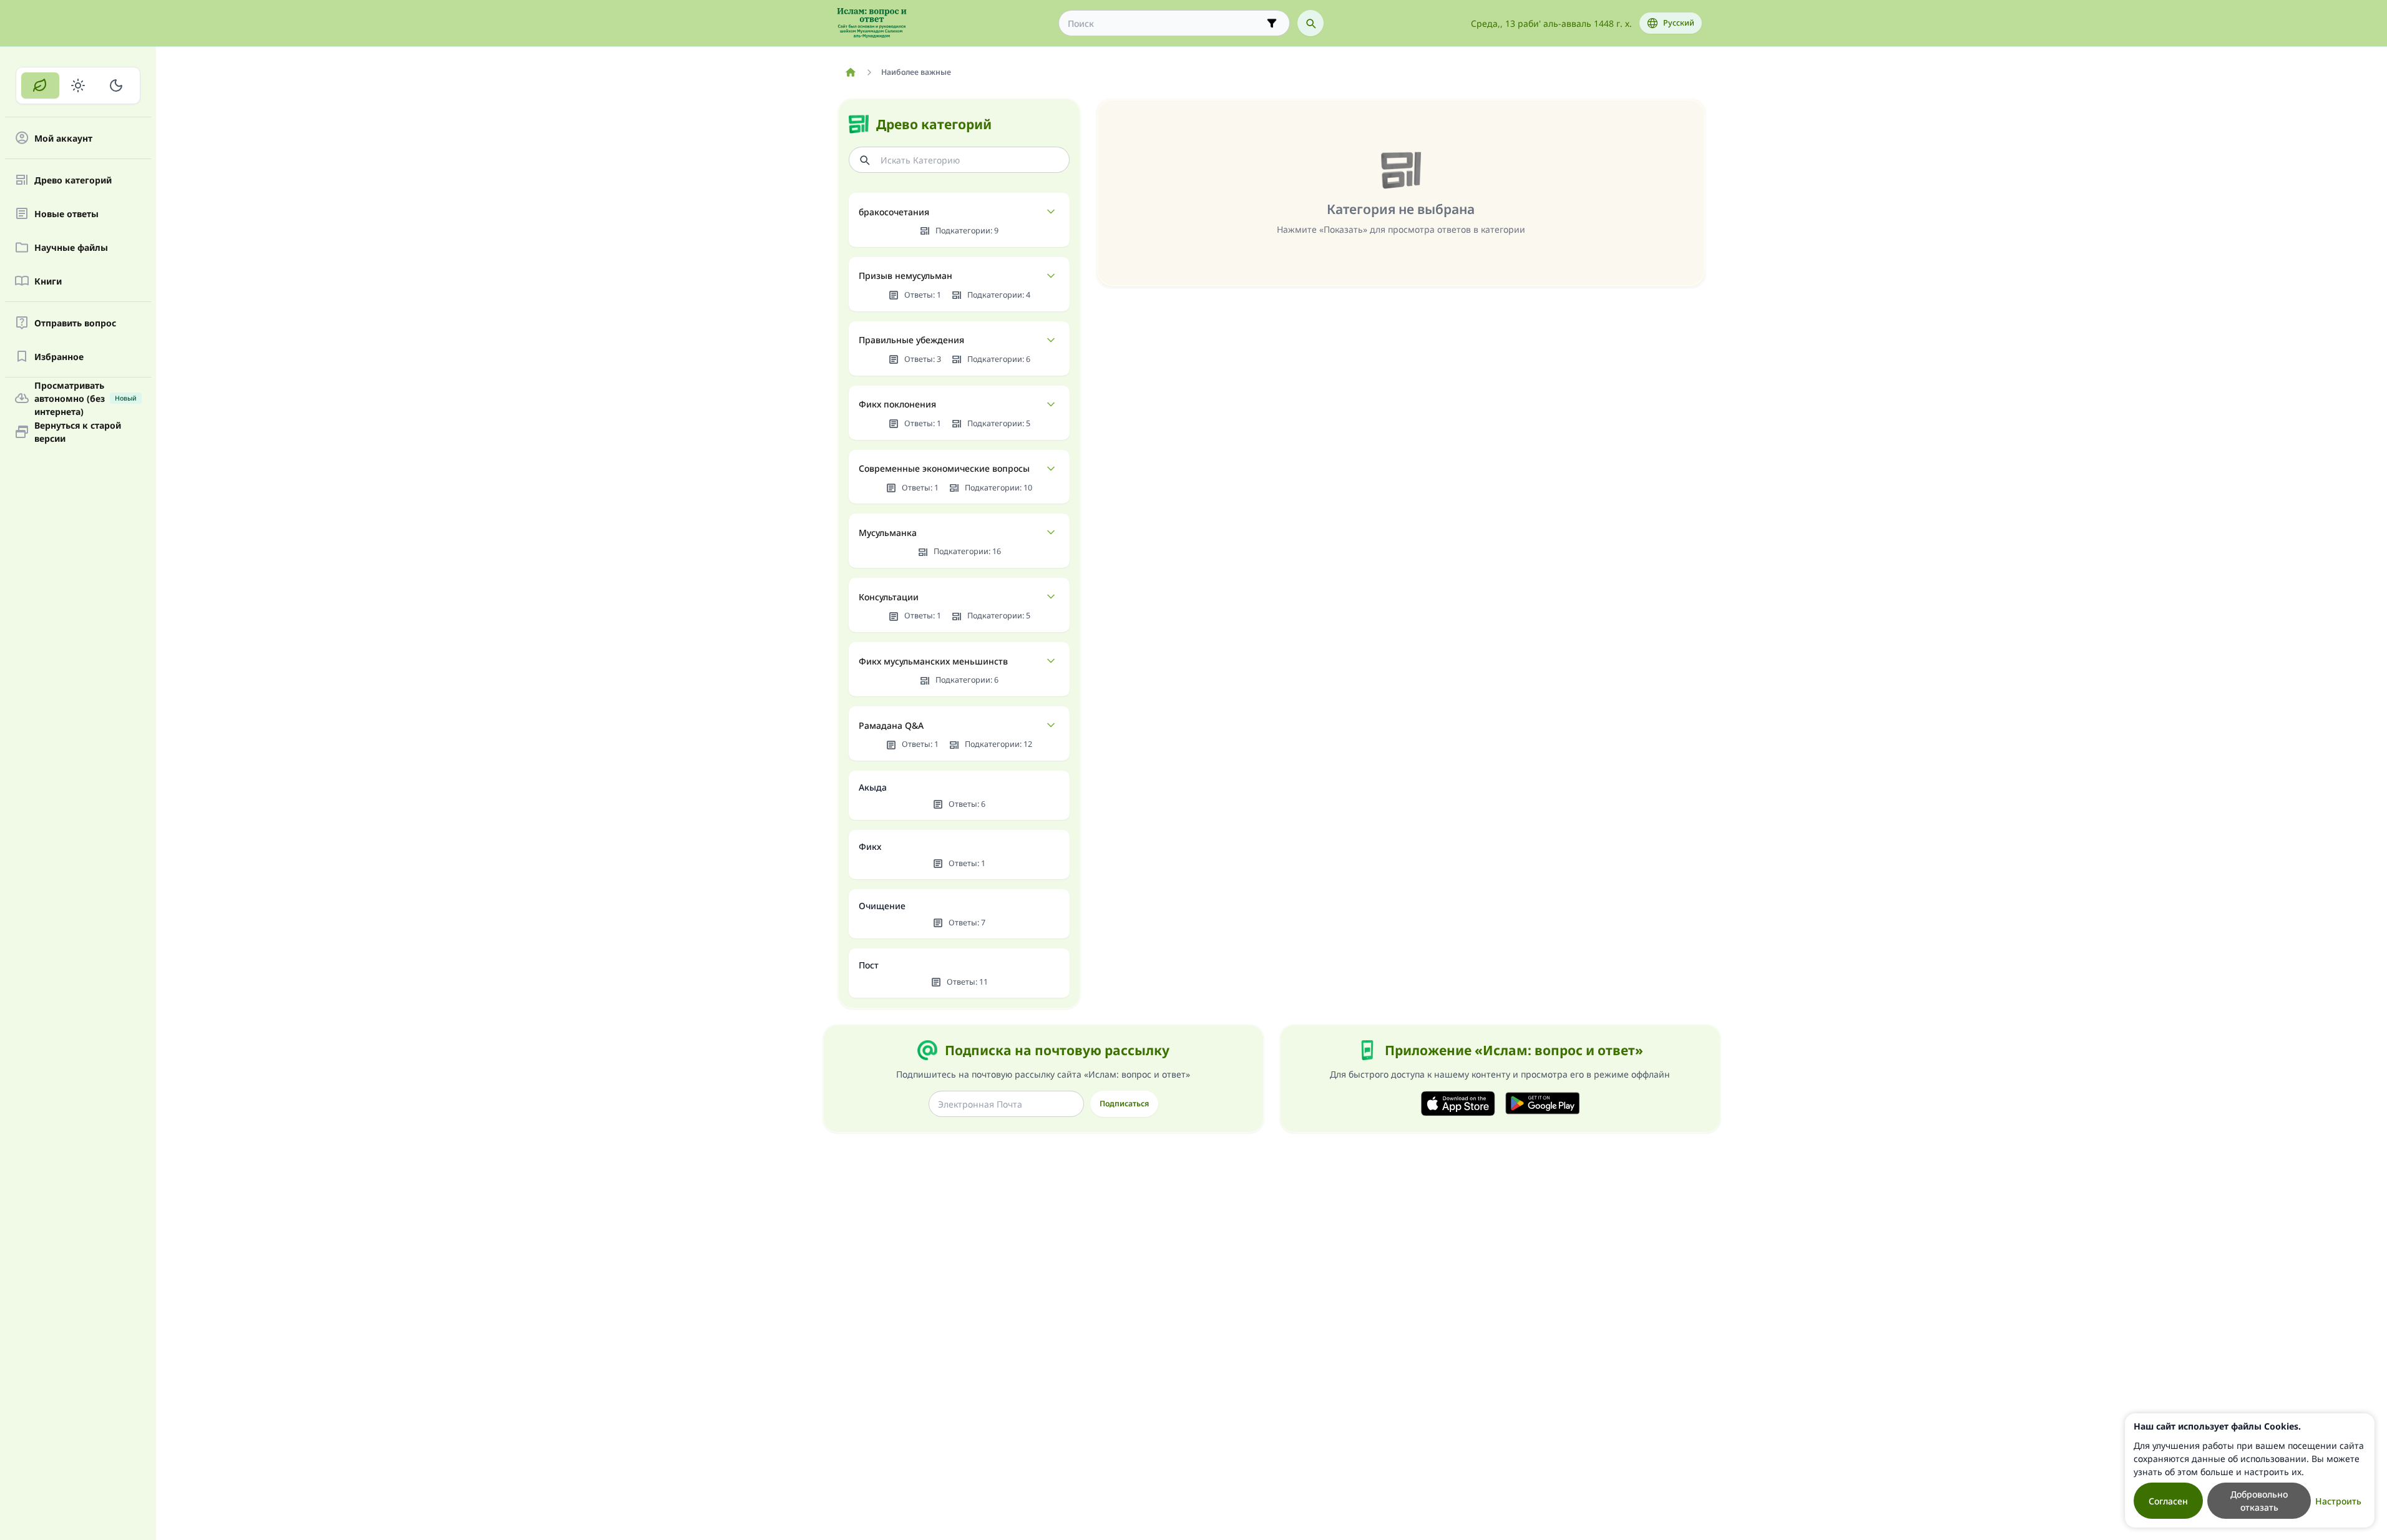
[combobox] (1165, 23)
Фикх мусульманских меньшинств (933, 661)
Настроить (2338, 1501)
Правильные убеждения (911, 340)
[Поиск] (1311, 23)
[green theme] (40, 85)
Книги (48, 281)
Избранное (59, 357)
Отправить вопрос (75, 323)
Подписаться (1124, 1104)
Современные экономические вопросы (944, 468)
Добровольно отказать (2259, 1501)
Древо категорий (73, 180)
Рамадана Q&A (891, 725)
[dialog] (2250, 1470)
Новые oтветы (66, 214)
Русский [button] (1679, 23)
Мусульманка (888, 533)
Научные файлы (71, 247)
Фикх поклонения (897, 404)
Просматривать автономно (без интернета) (85, 398)
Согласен (2168, 1501)
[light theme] (78, 85)
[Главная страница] (851, 72)
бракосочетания (894, 212)
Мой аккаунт (63, 138)
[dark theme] (116, 85)
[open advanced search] (1272, 23)
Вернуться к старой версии (78, 432)
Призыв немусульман (905, 275)
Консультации (889, 597)
